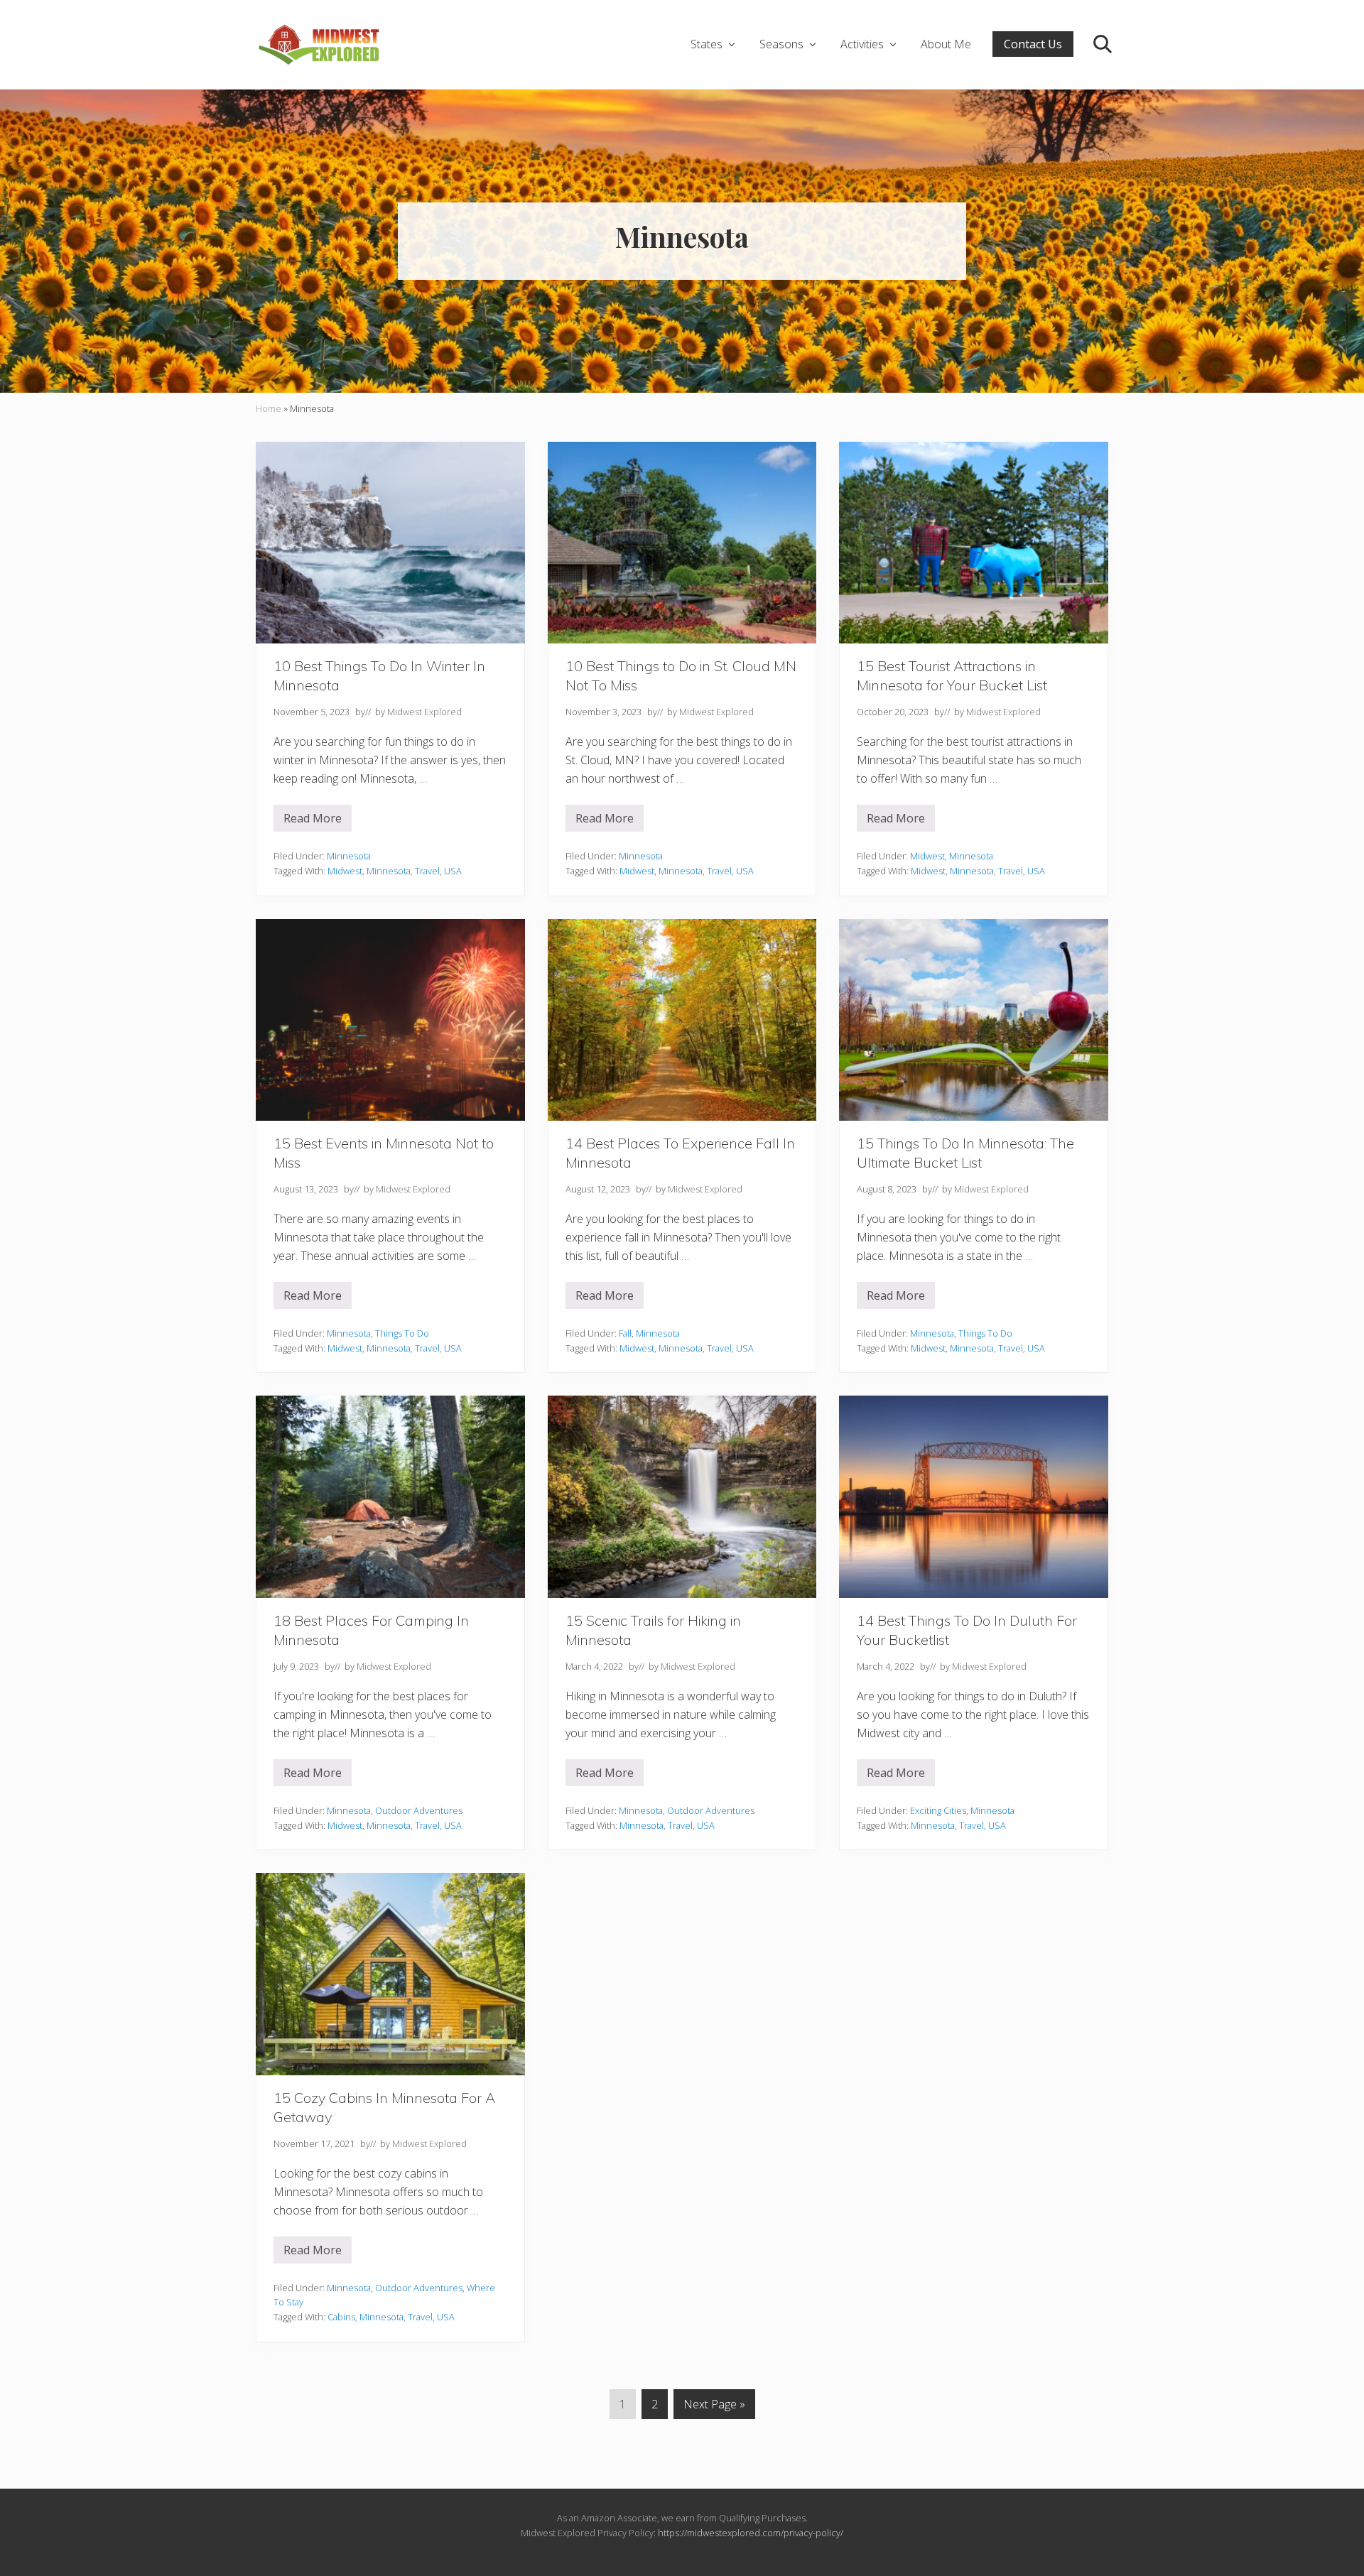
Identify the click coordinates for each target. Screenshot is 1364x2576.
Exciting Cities (938, 1810)
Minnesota (349, 856)
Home (269, 408)
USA (453, 871)
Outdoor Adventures (419, 1810)
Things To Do (402, 1333)
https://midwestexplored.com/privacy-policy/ (751, 2533)
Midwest (345, 871)
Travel (427, 871)
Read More (318, 821)
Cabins (341, 2317)
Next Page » (714, 2407)
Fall (625, 1333)
